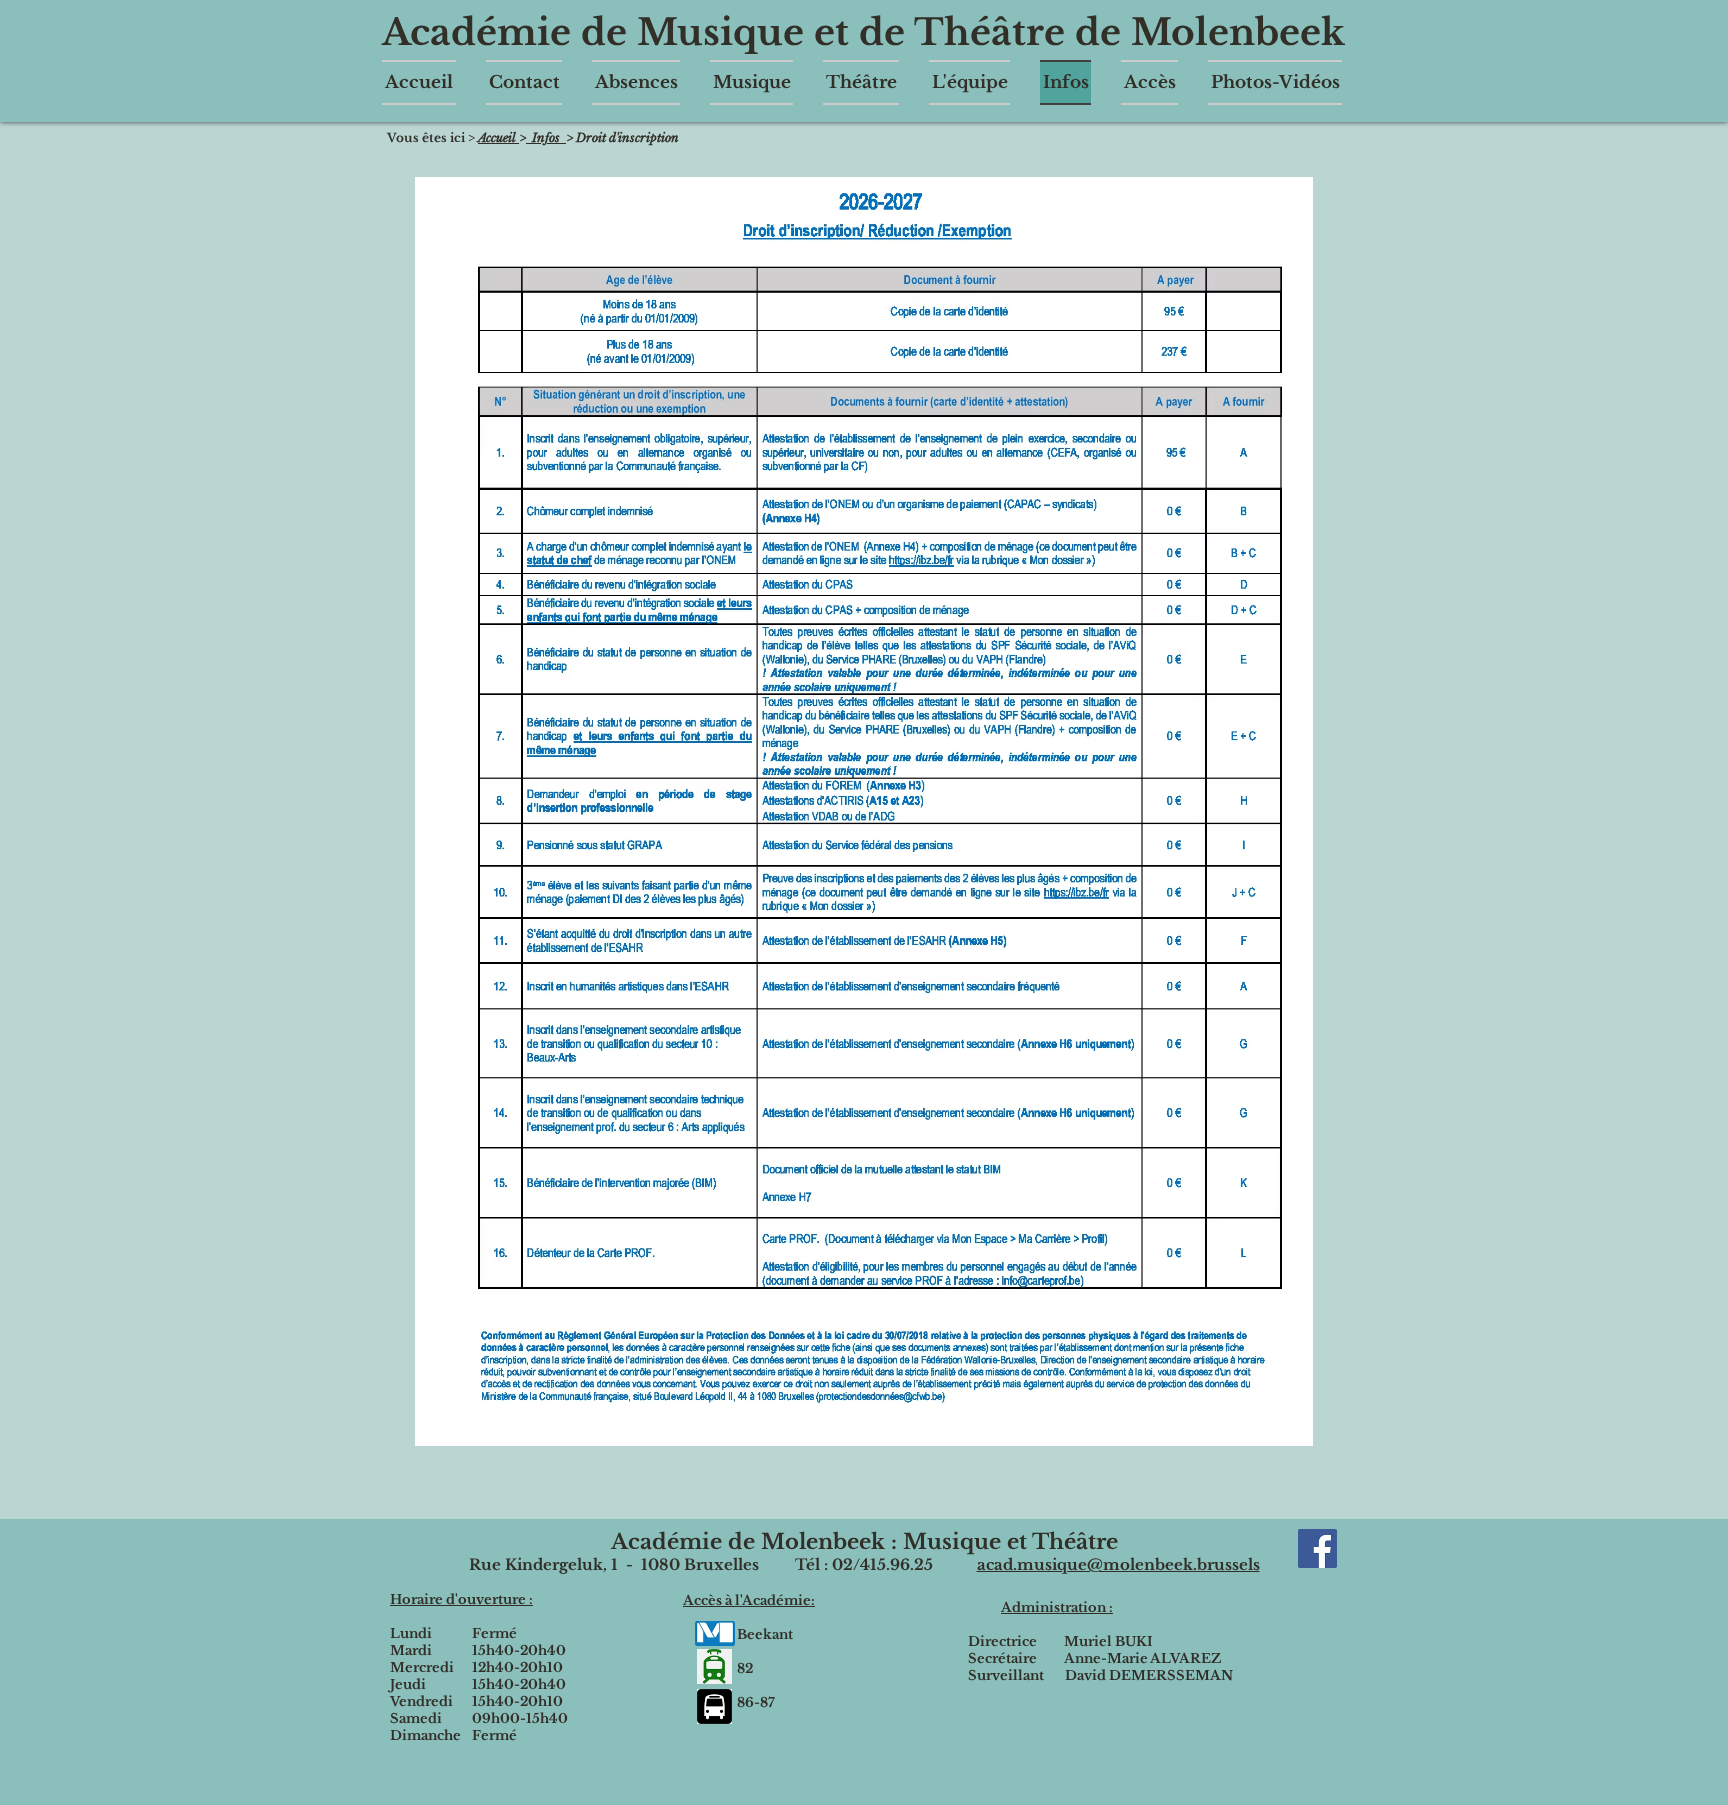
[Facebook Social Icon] (1317, 1548)
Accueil (498, 137)
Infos (546, 137)
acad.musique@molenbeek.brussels (1118, 1564)
